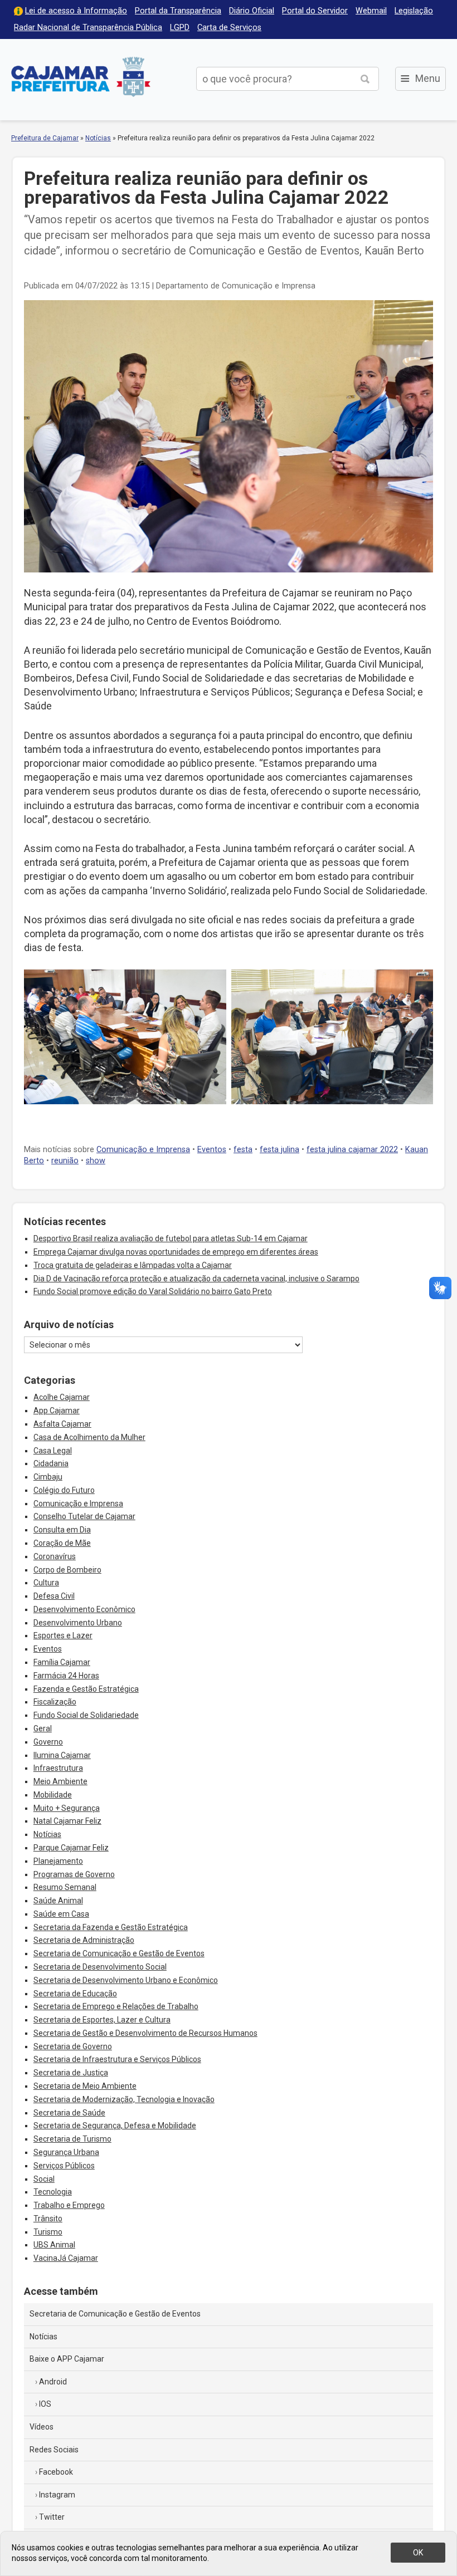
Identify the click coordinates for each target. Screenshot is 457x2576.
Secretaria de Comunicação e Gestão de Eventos (119, 1953)
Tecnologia (53, 2192)
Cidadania (51, 1463)
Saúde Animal (58, 1901)
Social (44, 2179)
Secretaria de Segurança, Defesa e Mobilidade (115, 2126)
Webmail (371, 11)
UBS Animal (54, 2245)
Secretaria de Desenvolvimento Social (100, 1967)
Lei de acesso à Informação (76, 11)
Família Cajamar (62, 1662)
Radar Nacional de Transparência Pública (88, 28)
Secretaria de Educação (75, 1994)
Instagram (57, 2495)
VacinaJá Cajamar (66, 2258)
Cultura (46, 1583)
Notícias (98, 138)
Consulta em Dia (62, 1530)
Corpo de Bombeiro (67, 1570)
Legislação (414, 11)
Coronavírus (55, 1556)
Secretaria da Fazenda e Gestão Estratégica (111, 1927)
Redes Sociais (54, 2450)
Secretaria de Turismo (72, 2139)
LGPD (180, 28)
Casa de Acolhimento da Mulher (89, 1437)
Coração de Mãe (62, 1543)
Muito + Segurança (67, 1808)
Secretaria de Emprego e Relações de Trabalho (116, 2006)
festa (243, 1150)
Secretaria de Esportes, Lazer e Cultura (102, 2020)
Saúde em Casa (61, 1914)
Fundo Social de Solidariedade (86, 1715)
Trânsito (48, 2219)
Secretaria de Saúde (69, 2113)
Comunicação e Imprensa (143, 1150)
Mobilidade (53, 1795)
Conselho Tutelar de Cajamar (84, 1516)
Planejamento (58, 1861)
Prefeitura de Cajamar (81, 77)
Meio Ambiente (60, 1781)
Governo (48, 1742)
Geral (43, 1728)
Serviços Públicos (64, 2166)
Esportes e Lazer (63, 1635)
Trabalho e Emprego (69, 2205)
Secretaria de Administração (84, 1940)
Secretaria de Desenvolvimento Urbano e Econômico (126, 1980)
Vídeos (42, 2427)
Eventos (212, 1150)
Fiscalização (55, 1702)
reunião (65, 1161)
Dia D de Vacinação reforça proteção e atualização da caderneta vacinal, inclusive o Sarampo (196, 1279)
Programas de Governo (74, 1874)
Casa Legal (53, 1451)
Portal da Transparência (178, 11)
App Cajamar (57, 1411)
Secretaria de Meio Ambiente (85, 2086)
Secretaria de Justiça (71, 2073)
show (96, 1161)
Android (53, 2382)
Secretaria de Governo (73, 2046)
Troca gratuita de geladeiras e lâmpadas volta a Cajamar (133, 1265)
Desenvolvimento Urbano (78, 1623)
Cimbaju (48, 1477)
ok (418, 2553)
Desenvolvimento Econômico (84, 1609)
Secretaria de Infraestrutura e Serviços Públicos (117, 2059)
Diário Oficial (252, 11)
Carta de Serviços (229, 28)
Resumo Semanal (65, 1887)
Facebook (56, 2472)
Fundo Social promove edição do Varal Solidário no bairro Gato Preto (153, 1291)
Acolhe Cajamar (62, 1397)
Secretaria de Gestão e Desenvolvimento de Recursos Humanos (145, 2033)
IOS (45, 2404)
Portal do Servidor (315, 11)
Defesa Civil (54, 1596)
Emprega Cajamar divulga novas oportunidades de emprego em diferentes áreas (176, 1252)
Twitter (52, 2517)
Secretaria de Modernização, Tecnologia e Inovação (124, 2099)
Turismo (48, 2232)
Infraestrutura (58, 1768)
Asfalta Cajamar (62, 1424)
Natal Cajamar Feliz (67, 1821)
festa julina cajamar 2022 (352, 1150)
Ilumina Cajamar (62, 1755)
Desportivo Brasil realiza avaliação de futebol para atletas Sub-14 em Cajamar (171, 1238)
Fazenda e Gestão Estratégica (86, 1689)
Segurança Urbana (66, 2152)
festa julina (279, 1150)
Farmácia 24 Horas (66, 1676)
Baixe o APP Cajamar (67, 2359)
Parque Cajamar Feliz (71, 1848)
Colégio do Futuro (64, 1490)
